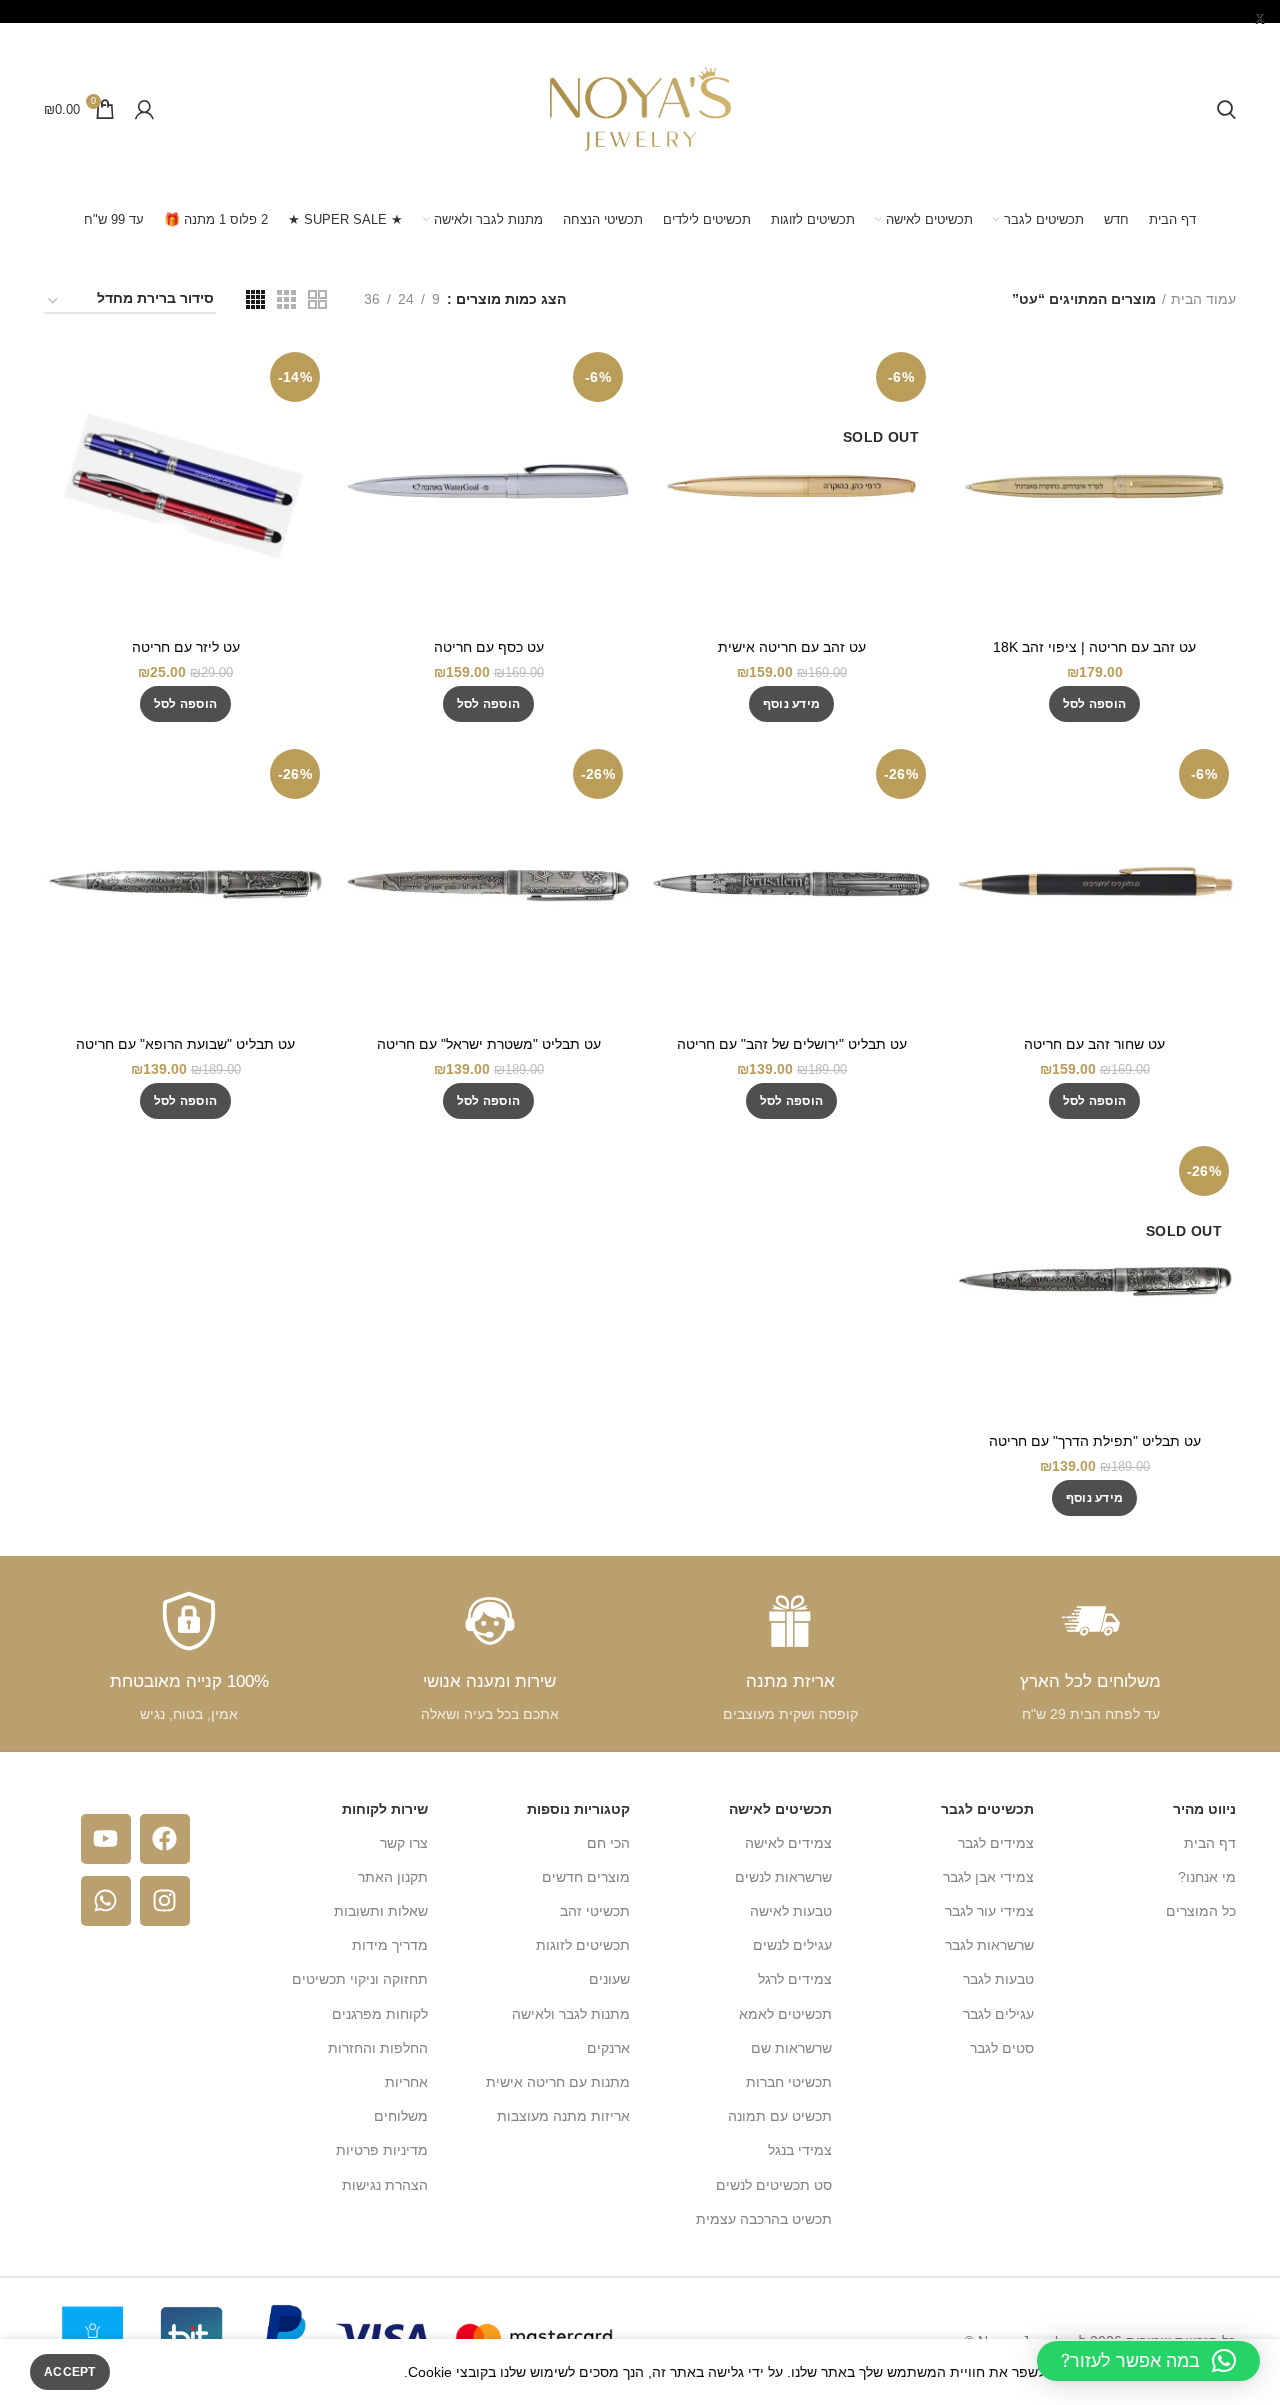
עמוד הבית (1203, 299)
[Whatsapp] (106, 1901)
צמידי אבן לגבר (988, 1877)
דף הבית (1210, 1843)
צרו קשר (404, 1843)
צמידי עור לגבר (989, 1911)
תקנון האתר (393, 1877)
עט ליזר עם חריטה (186, 647)
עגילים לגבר (998, 2014)
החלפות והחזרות (378, 2048)
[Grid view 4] (255, 299)
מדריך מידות (390, 1945)
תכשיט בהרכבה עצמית (764, 2219)
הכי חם (608, 1843)
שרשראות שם (791, 2048)
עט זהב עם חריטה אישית (792, 647)
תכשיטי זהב (595, 1911)
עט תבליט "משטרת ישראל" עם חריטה (489, 1044)
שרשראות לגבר (989, 1945)
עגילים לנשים (792, 1945)
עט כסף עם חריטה (489, 647)
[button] (1095, 704)
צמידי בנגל (800, 2150)
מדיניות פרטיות (382, 2150)
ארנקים (608, 2048)
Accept (70, 2372)
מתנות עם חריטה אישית (558, 2082)
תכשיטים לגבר (987, 1809)
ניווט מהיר (1204, 1809)
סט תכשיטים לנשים (774, 2185)
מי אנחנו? (1207, 1877)
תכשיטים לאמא (785, 2014)
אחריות (406, 2082)
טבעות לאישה (791, 1911)
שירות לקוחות (385, 1809)
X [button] (1260, 19)
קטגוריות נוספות (578, 1809)
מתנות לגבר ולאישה (571, 2014)
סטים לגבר (1002, 2048)
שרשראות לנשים (783, 1877)
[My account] (144, 109)
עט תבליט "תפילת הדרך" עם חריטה (1095, 1441)
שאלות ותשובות (381, 1911)
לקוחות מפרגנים (380, 2014)
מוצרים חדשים (586, 1877)
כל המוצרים (1201, 1911)
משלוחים (401, 2116)
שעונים (609, 1979)
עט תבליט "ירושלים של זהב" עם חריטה (792, 1044)
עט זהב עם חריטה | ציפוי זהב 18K (1094, 647)
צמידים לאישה (788, 1843)
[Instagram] (165, 1901)
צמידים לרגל (795, 1979)
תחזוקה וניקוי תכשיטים (360, 1979)
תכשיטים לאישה (780, 1809)
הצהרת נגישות (385, 2185)
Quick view (968, 377)
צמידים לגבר (996, 1843)
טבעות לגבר (998, 1979)
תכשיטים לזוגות (583, 1945)
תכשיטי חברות (789, 2082)
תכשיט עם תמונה (780, 2116)
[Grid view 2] (317, 299)
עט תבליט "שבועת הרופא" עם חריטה (185, 1044)
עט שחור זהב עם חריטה (1094, 1044)
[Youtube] (106, 1839)
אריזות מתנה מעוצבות (563, 2116)
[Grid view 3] (286, 299)
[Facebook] (165, 1839)
